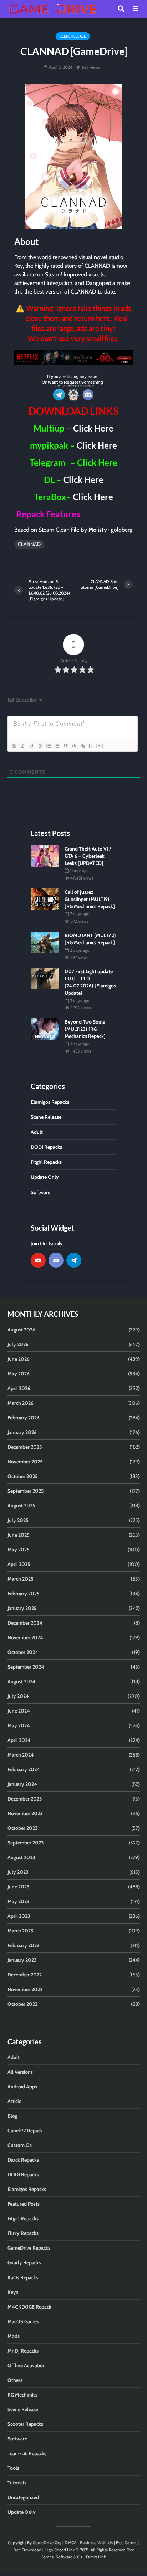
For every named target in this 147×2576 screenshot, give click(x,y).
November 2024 (25, 1637)
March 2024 (21, 1755)
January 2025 (22, 1608)
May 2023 (19, 1901)
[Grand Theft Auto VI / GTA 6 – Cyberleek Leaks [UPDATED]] (45, 855)
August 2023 (21, 1857)
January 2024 (22, 1784)
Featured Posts (24, 2204)
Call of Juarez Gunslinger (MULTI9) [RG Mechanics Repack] (90, 899)
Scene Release (73, 36)
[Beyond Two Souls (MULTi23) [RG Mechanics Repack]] (45, 1029)
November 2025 (25, 1462)
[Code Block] (74, 746)
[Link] (82, 746)
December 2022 (25, 1975)
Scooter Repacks (25, 2424)
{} (91, 746)
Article (14, 2101)
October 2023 (23, 1828)
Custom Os (20, 2145)
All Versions (20, 2072)
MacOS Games (23, 2321)
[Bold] (14, 746)
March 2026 (21, 1403)
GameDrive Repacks (29, 2248)
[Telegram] (74, 1260)
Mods (14, 2336)
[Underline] (31, 746)
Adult (14, 2057)
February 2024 (24, 1769)
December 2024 (25, 1623)
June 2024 (19, 1711)
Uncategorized (23, 2497)
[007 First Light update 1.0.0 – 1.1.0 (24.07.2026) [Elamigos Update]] (45, 978)
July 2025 (18, 1520)
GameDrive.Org (47, 2543)
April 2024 (19, 1740)
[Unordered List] (57, 746)
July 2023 (18, 1872)
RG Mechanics (22, 2395)
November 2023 (25, 1813)
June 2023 (19, 1887)
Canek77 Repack (25, 2131)
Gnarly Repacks (24, 2262)
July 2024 (18, 1696)
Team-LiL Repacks (27, 2453)
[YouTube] (38, 1260)
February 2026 (24, 1418)
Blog (12, 2116)
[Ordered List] (48, 746)
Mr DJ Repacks (23, 2351)
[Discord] (56, 1260)
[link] (73, 358)
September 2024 (26, 1667)
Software (17, 2439)
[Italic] (22, 746)
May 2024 (19, 1725)
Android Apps (22, 2087)
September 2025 (26, 1491)
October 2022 (22, 2004)
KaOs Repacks (23, 2277)
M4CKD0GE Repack (29, 2307)
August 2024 (22, 1681)
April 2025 (19, 1564)
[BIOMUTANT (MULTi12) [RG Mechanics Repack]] (45, 942)
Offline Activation (27, 2365)
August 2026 (21, 1330)
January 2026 (22, 1432)
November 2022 (25, 1989)
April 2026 (19, 1388)
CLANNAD (29, 544)
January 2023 (22, 1960)
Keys (13, 2292)
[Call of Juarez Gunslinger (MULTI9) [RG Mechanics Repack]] (45, 898)
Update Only (22, 2512)
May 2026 (19, 1374)
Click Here (93, 428)
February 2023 (24, 1945)
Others (15, 2380)
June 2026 (19, 1359)
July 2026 (18, 1344)
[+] (100, 746)
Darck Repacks (23, 2160)
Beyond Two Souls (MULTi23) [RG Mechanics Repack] (85, 1029)
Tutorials (17, 2483)
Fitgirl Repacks (23, 2218)
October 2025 (23, 1476)
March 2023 (21, 1931)
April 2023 (19, 1916)
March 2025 (21, 1579)
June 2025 (19, 1535)
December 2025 (25, 1447)
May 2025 (19, 1550)
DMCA (71, 2543)
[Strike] (40, 746)
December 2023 (25, 1799)
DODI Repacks (23, 2174)
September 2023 (26, 1843)
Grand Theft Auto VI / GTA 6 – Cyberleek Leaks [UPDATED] (88, 856)
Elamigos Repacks (27, 2189)
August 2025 (21, 1506)
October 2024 (23, 1652)
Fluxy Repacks (23, 2233)
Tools (13, 2468)
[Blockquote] (65, 746)
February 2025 (24, 1594)
